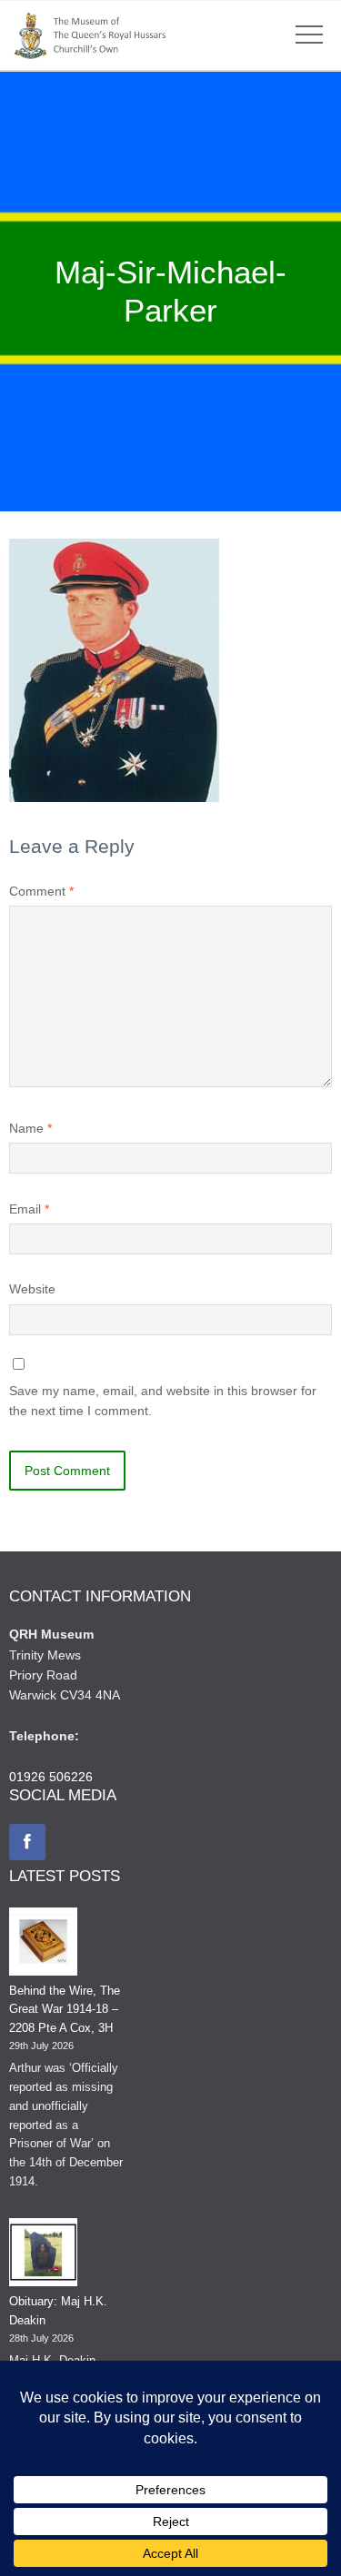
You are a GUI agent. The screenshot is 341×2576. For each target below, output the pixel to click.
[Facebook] (27, 1842)
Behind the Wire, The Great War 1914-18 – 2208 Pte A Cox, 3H (65, 2010)
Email (29, 1209)
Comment (41, 891)
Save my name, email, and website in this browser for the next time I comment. (163, 1401)
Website (32, 1289)
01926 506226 (51, 1777)
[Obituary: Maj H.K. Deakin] (43, 2255)
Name (30, 1128)
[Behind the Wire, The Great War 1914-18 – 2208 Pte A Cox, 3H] (43, 1945)
